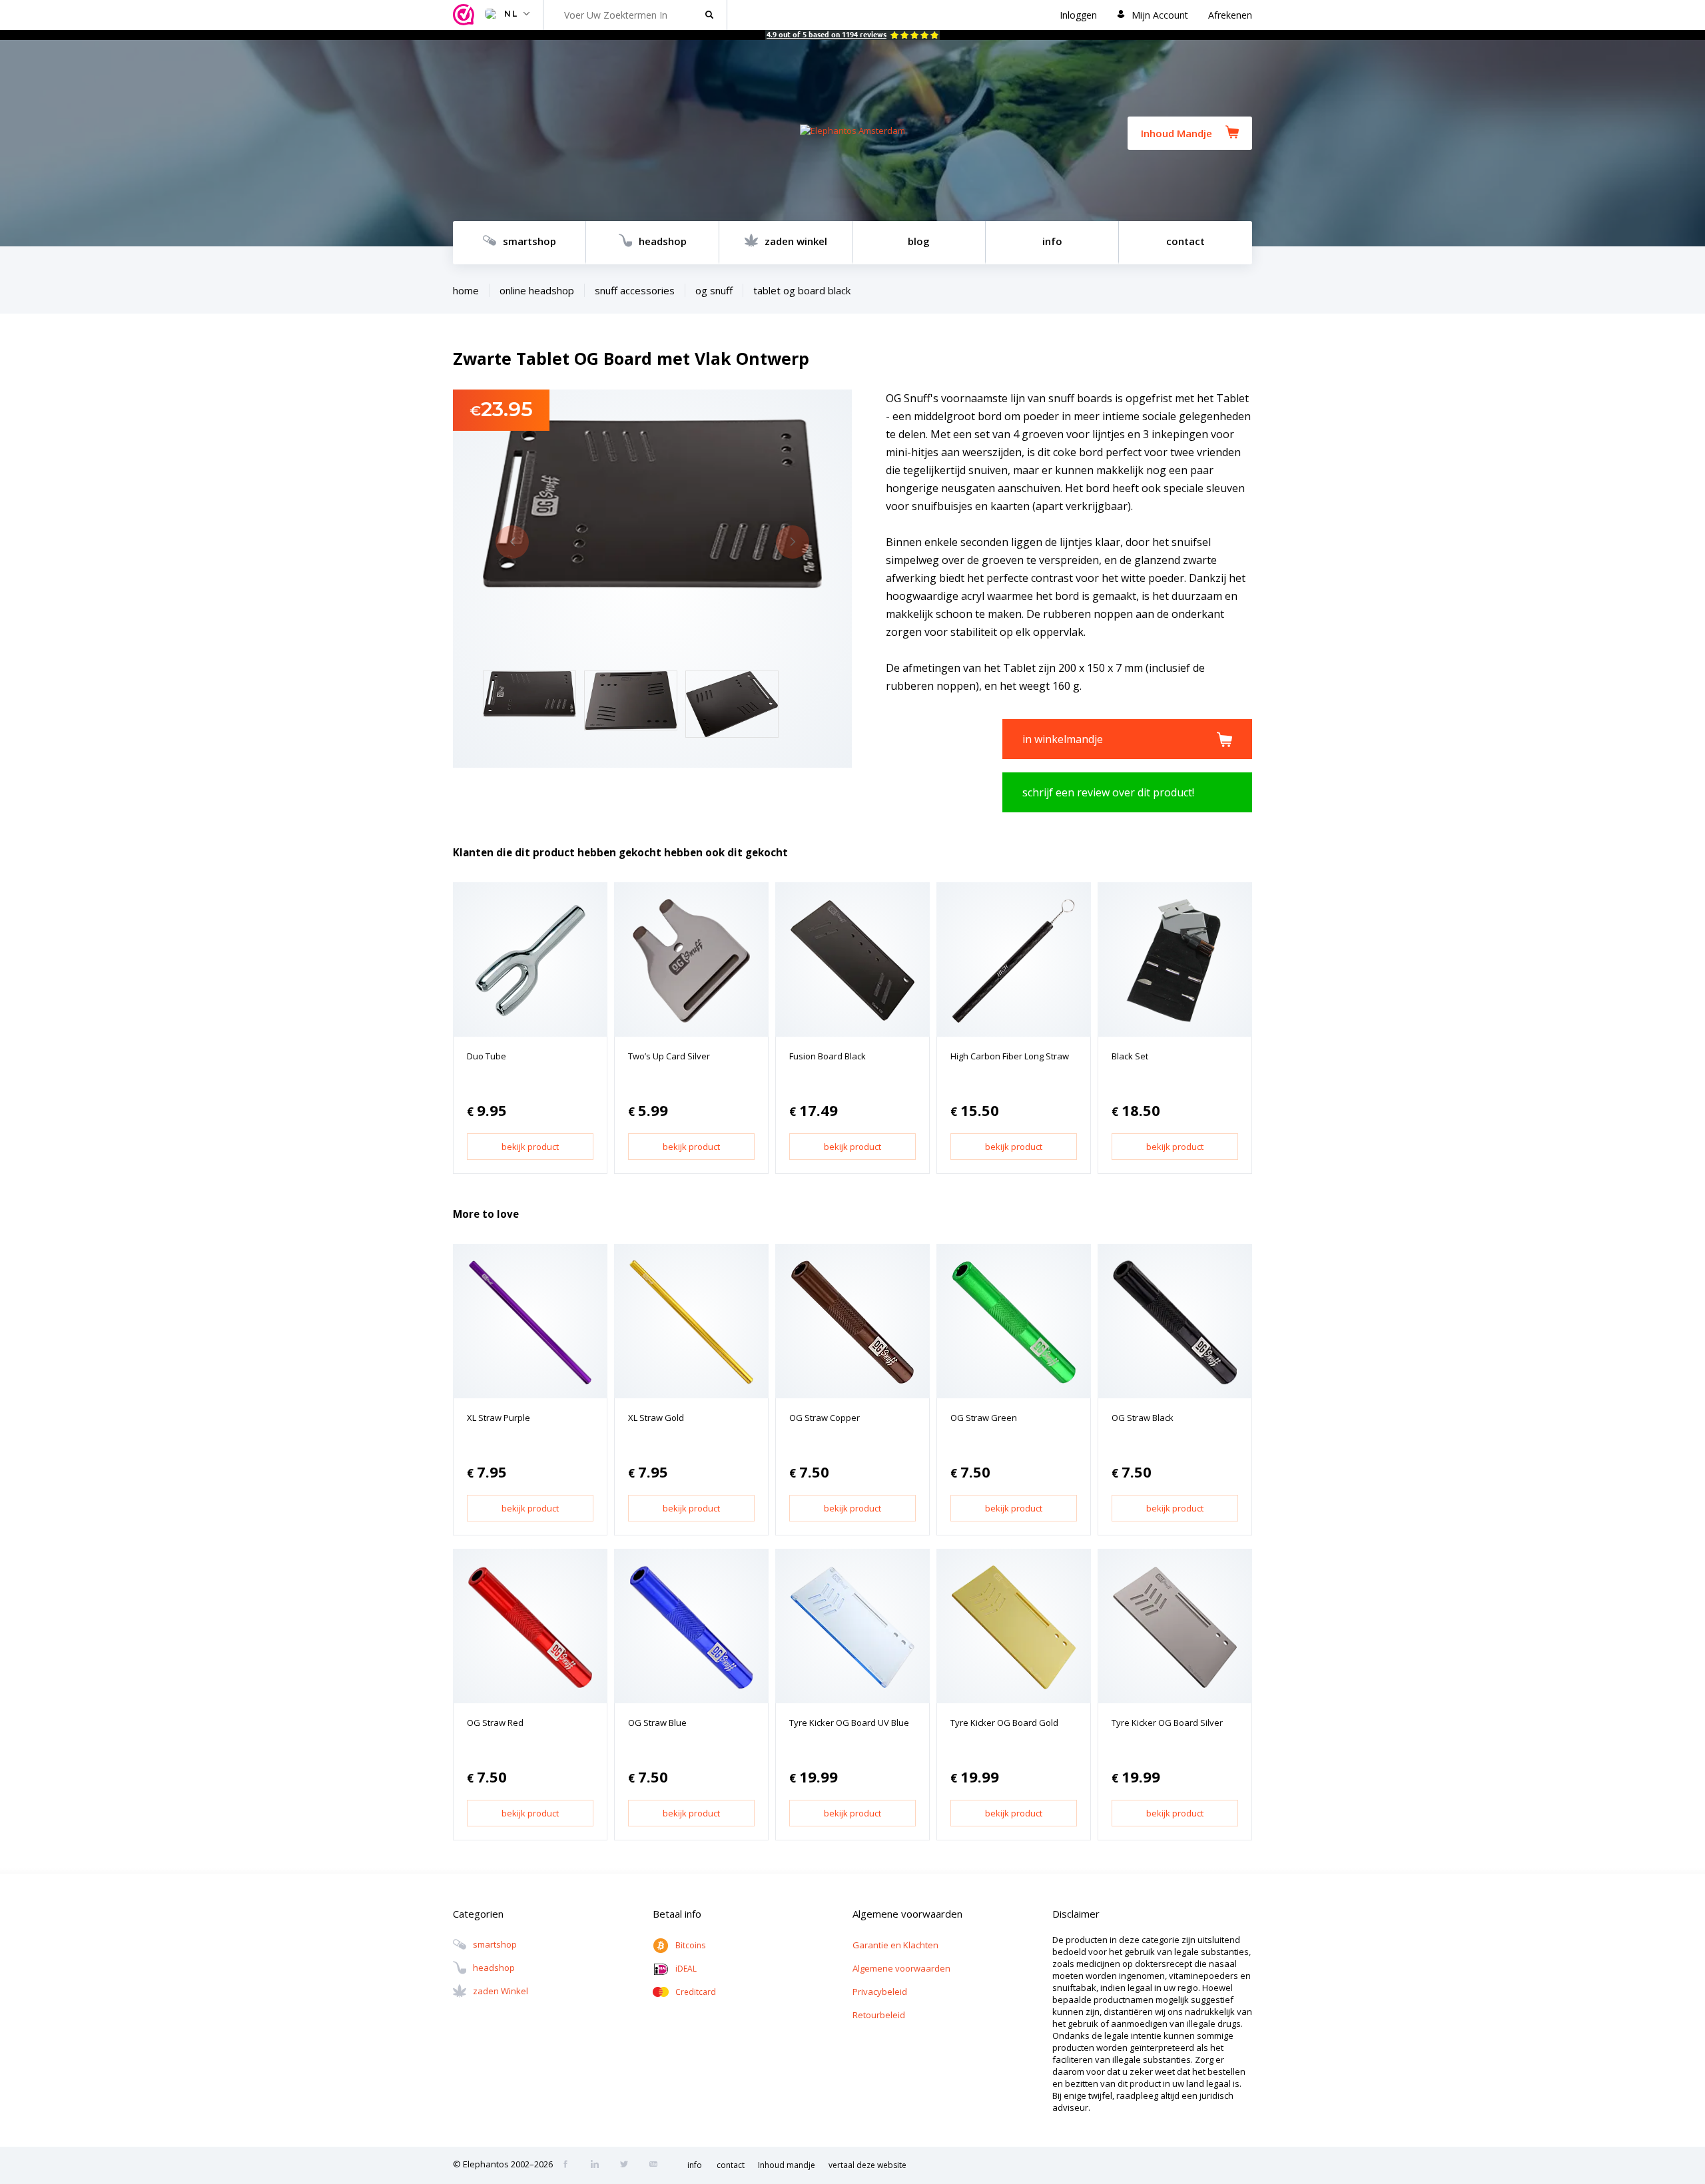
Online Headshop (537, 290)
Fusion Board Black (828, 1056)
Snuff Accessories (635, 290)
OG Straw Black (1143, 1418)
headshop (663, 241)
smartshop (529, 241)
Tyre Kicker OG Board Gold (1004, 1723)
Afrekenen (1230, 15)
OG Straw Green (984, 1418)
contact (1186, 241)
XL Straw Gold (656, 1418)
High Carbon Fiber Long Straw (1010, 1056)
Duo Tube (487, 1056)
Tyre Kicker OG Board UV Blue (849, 1723)
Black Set (1130, 1056)
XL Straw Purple (499, 1418)
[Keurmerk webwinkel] (466, 15)
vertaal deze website (867, 2165)
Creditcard (696, 1992)
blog (919, 241)
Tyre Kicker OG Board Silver (1167, 1723)
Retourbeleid (879, 2015)
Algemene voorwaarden (901, 1968)
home (466, 290)
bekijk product (530, 1147)
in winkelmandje (1063, 739)
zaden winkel (796, 241)
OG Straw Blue (657, 1723)
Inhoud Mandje (1177, 133)
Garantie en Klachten (895, 1945)
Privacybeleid (880, 1992)
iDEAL (686, 1969)
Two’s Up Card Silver (669, 1056)
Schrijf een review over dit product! (1108, 792)
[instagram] (599, 2165)
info (1052, 241)
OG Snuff (714, 290)
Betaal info (677, 1914)
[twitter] (628, 2165)
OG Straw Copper (825, 1418)
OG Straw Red (495, 1723)
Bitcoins (690, 1945)
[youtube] (657, 2165)
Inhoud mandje (787, 2165)
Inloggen (1078, 15)
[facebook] (569, 2165)
